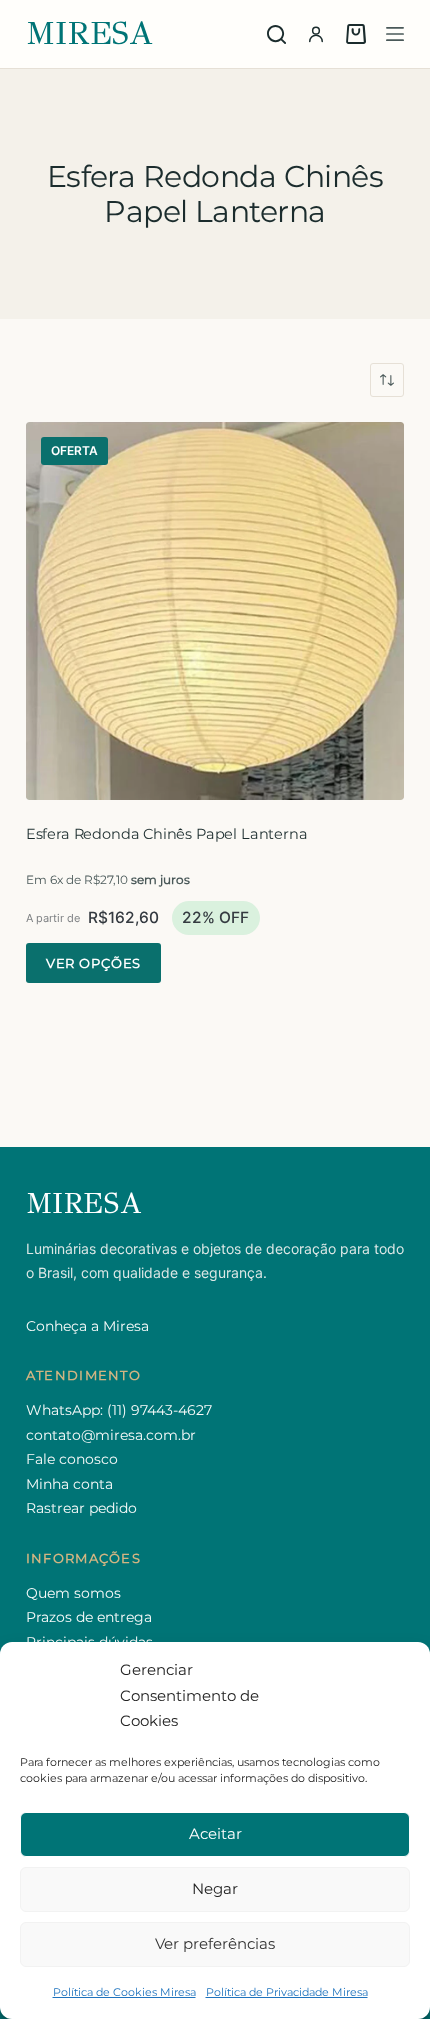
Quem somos (73, 1593)
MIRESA (90, 33)
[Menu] (395, 34)
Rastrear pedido (81, 1508)
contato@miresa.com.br (111, 1435)
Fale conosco (72, 1459)
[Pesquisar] (276, 34)
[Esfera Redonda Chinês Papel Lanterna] (215, 611)
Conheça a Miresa (87, 1326)
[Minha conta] (316, 34)
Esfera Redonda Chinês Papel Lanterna (167, 834)
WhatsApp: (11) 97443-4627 (119, 1410)
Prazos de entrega (89, 1617)
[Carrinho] (356, 34)
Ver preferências (215, 1943)
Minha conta (69, 1484)
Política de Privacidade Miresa (287, 1992)
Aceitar (215, 1833)
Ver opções (93, 963)
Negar (215, 1888)
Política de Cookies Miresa (124, 1992)
